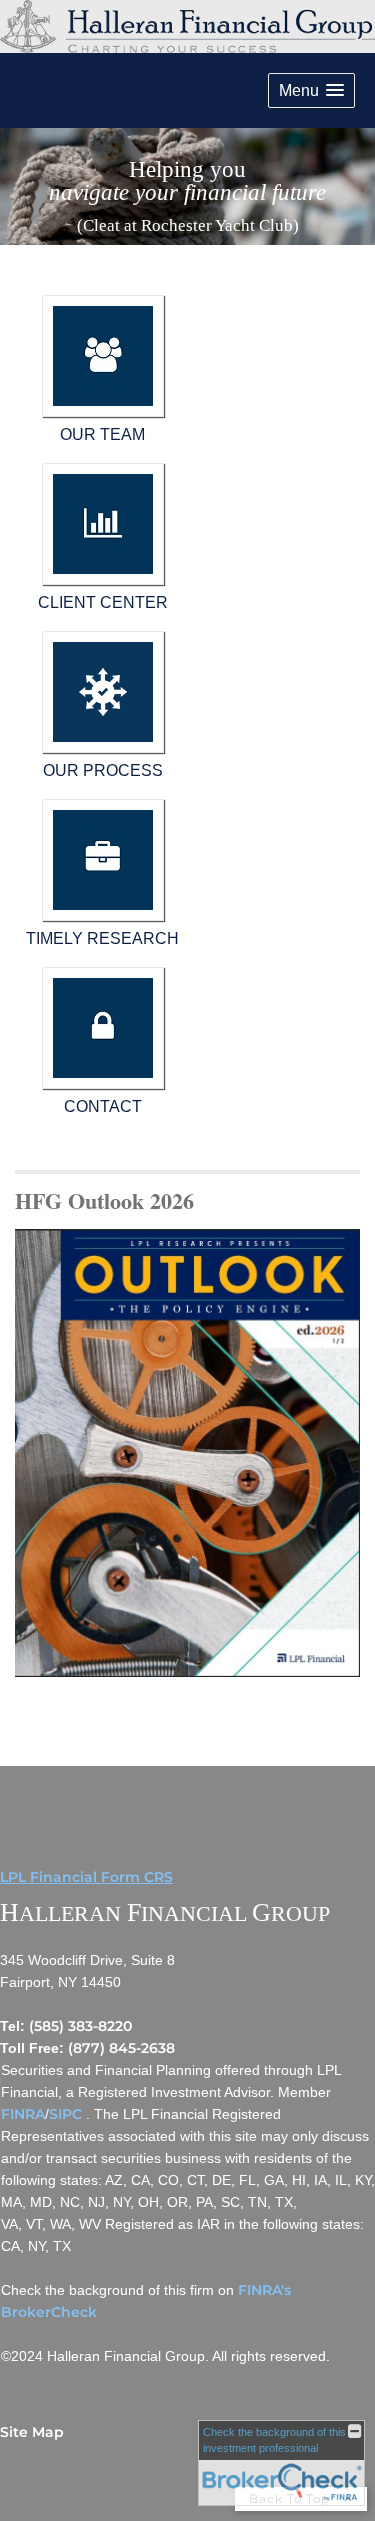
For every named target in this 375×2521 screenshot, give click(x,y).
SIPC (65, 2114)
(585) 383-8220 (80, 2026)
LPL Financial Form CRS (86, 1877)
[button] (311, 90)
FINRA (23, 2114)
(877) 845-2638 (121, 2048)
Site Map (32, 2432)
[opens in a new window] (187, 1671)
